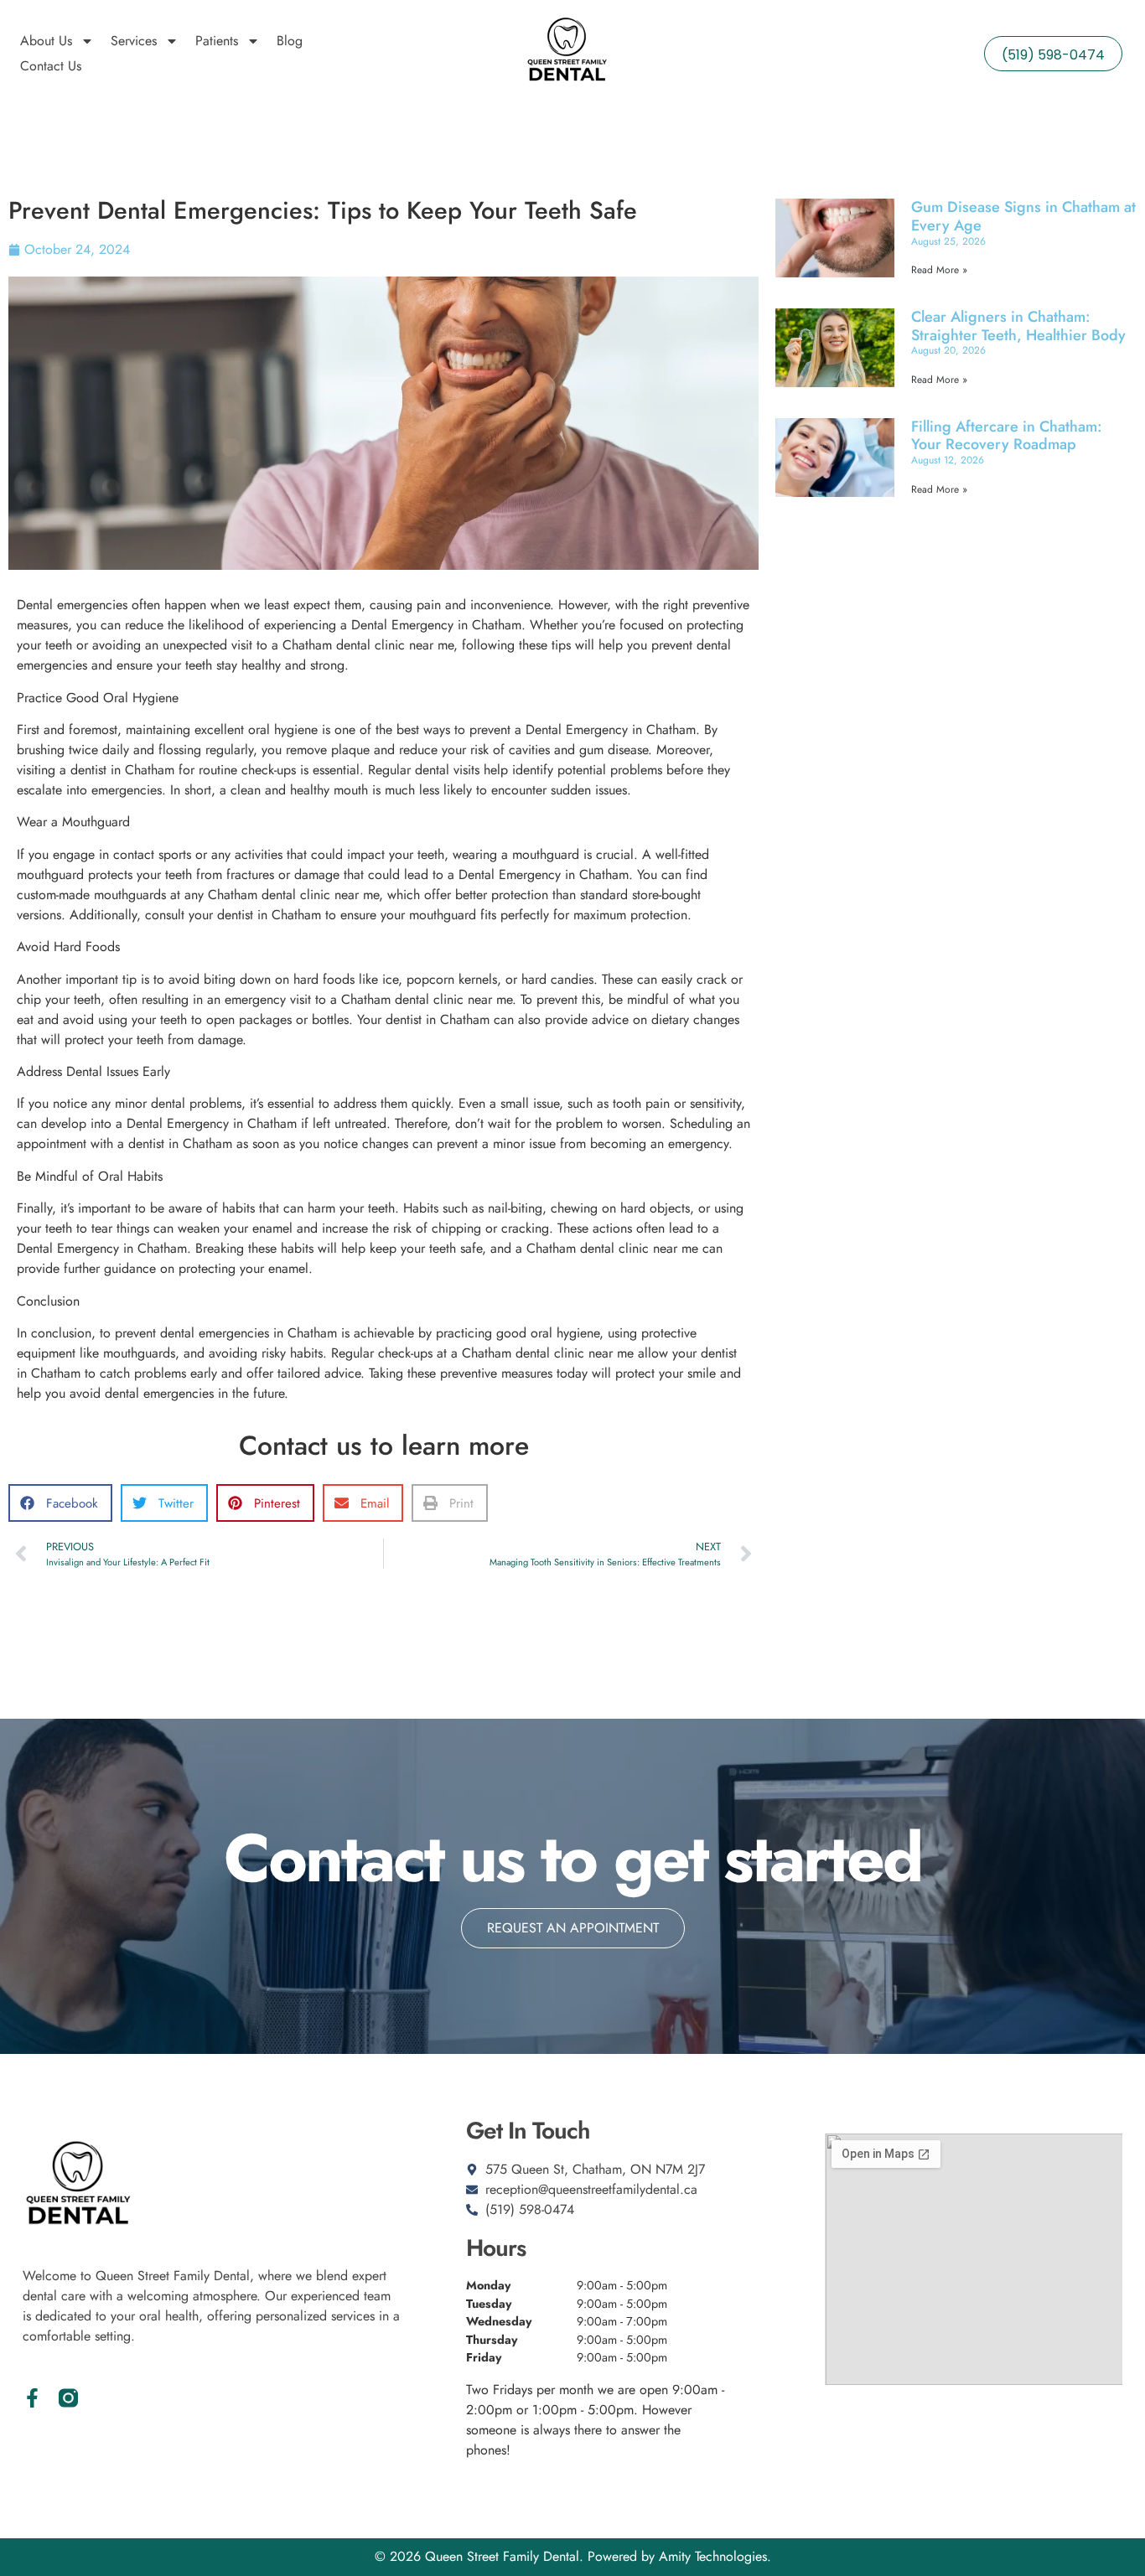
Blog (290, 41)
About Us (46, 41)
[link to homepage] (567, 54)
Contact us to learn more (384, 1446)
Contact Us (51, 66)
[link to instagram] (68, 2398)
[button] (60, 1503)
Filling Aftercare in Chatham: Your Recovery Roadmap (1007, 436)
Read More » (939, 270)
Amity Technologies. (715, 2556)
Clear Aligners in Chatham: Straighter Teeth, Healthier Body (1018, 326)
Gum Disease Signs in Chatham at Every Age (1023, 216)
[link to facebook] (32, 2398)
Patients (217, 41)
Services (134, 41)
